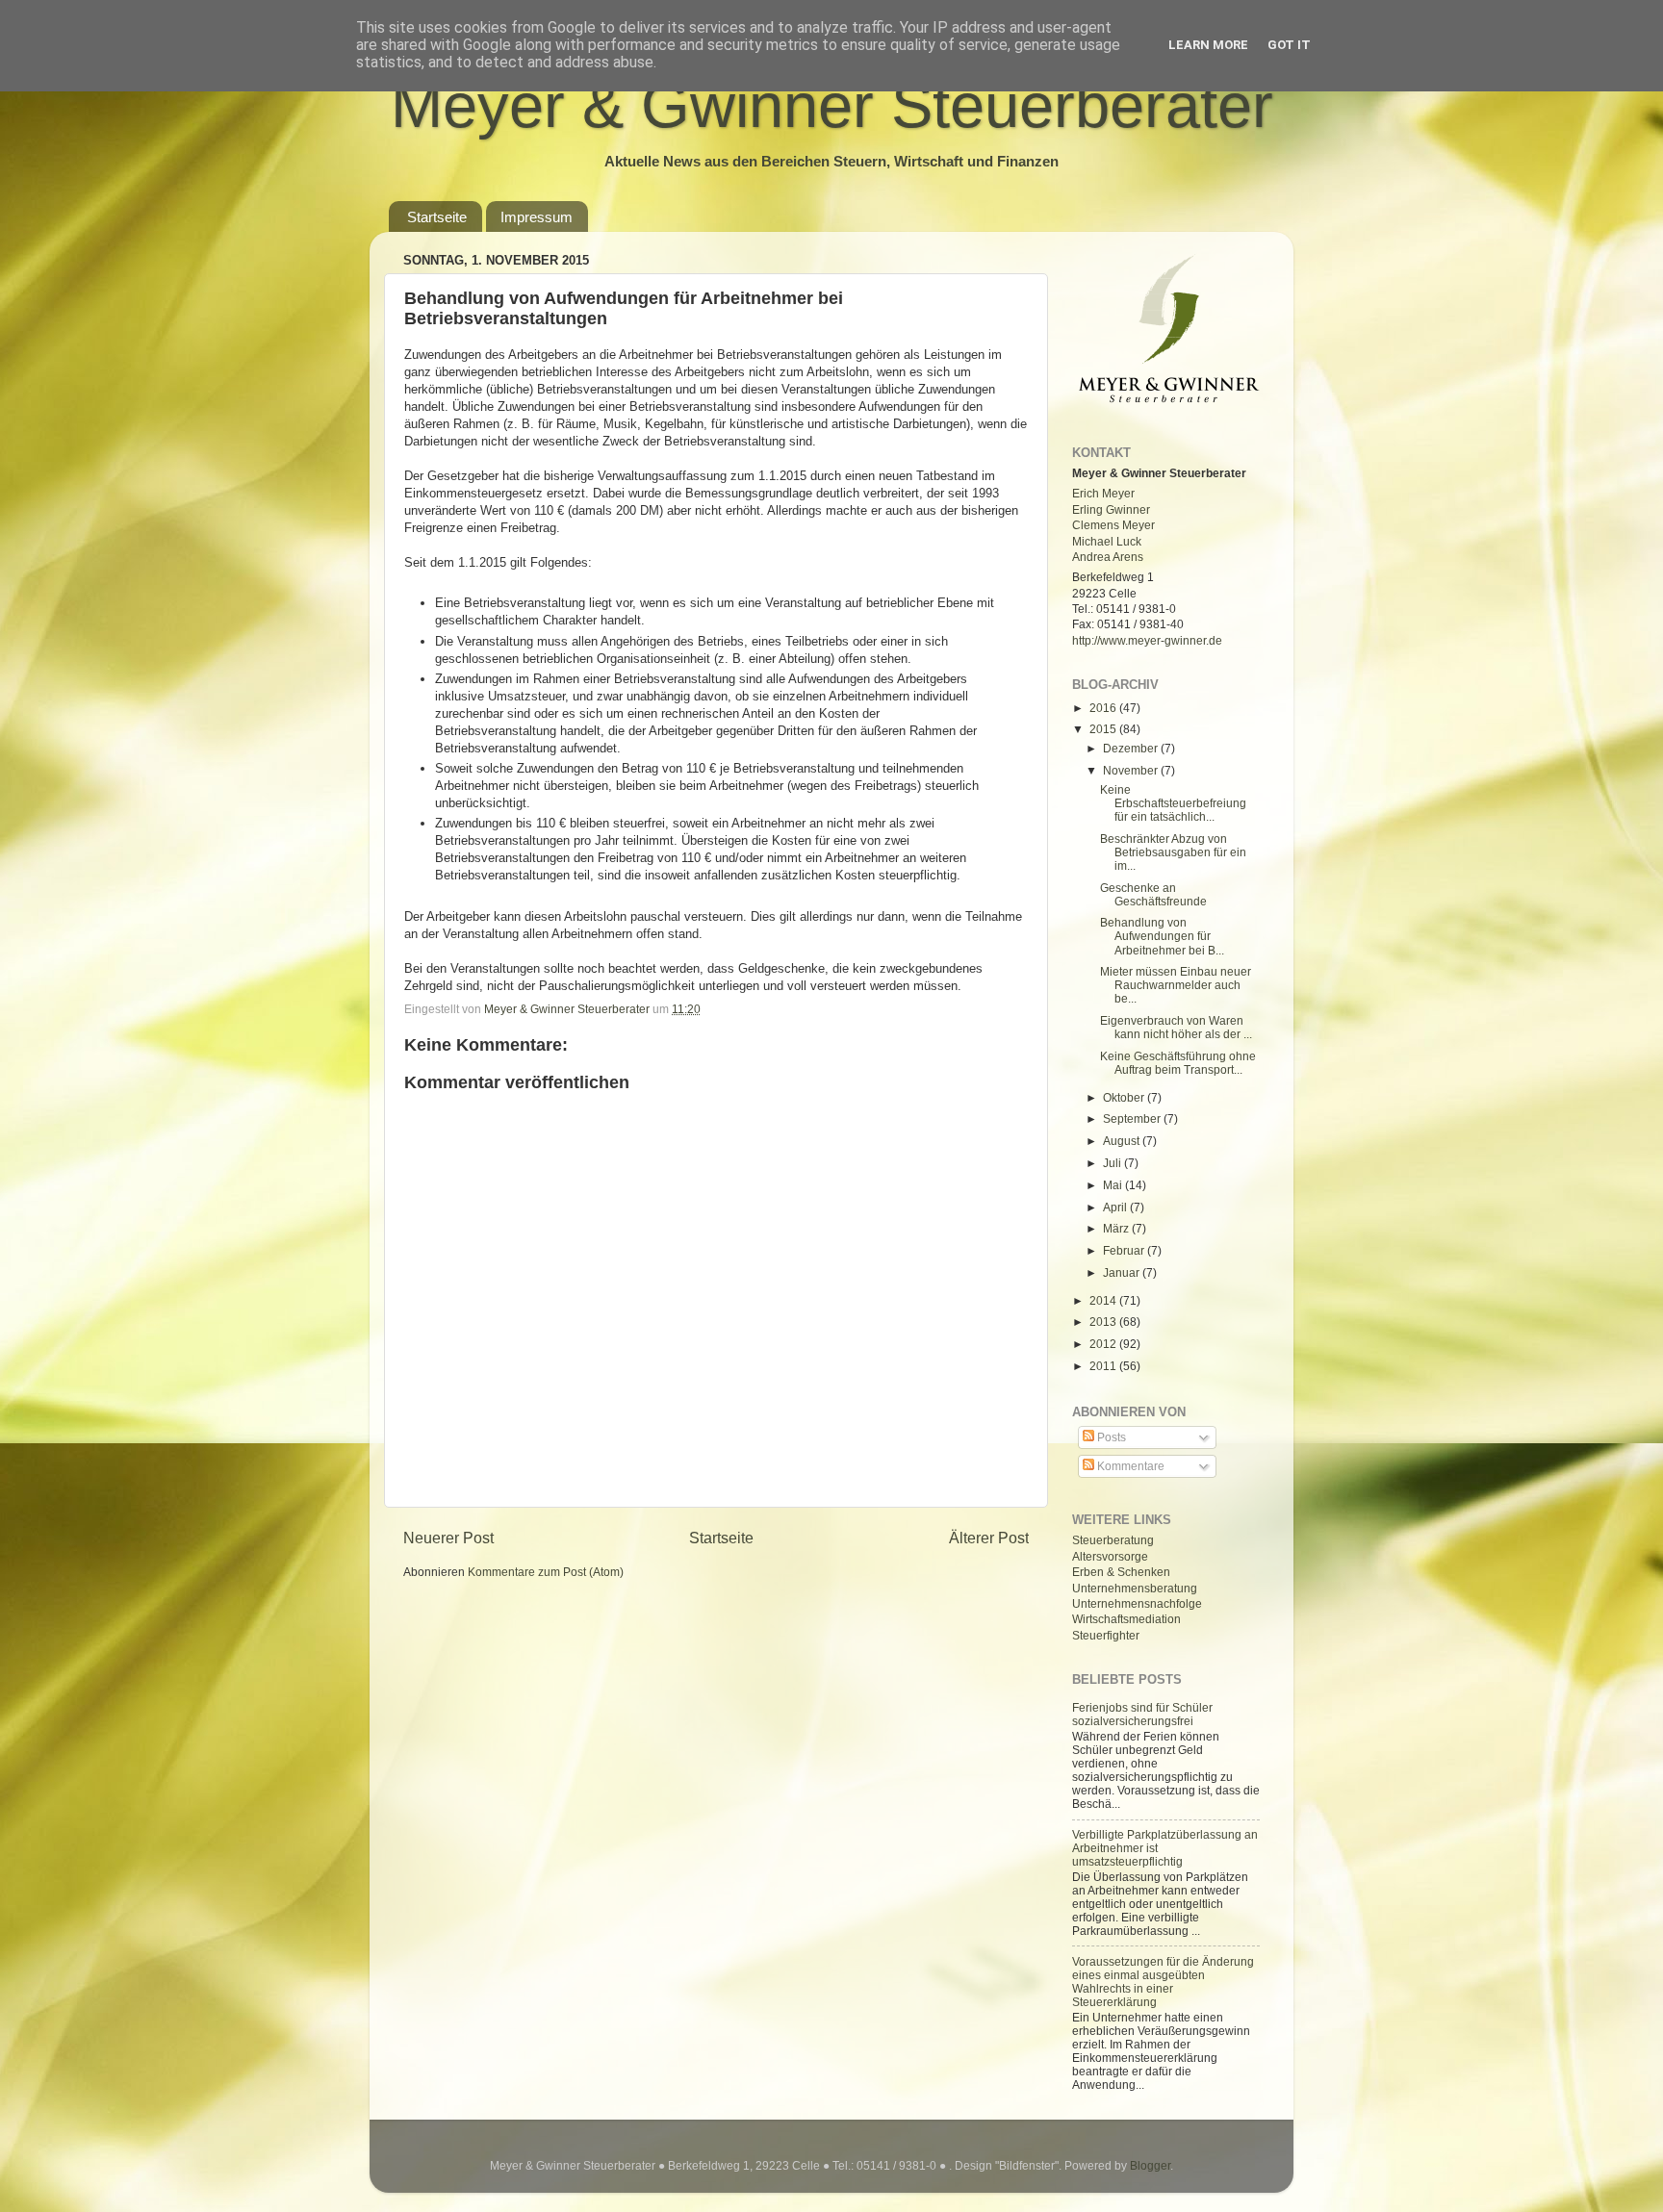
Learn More (1208, 45)
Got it (1289, 45)
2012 (1104, 1344)
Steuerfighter (1106, 1635)
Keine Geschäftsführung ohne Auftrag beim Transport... (1178, 1063)
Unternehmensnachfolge (1137, 1603)
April (1116, 1207)
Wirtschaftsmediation (1126, 1619)
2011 (1104, 1366)
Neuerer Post (448, 1538)
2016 (1104, 708)
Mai (1114, 1185)
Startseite (437, 217)
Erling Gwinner (1111, 509)
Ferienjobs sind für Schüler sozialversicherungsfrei (1142, 1714)
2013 (1104, 1322)
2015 (1104, 729)
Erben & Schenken (1121, 1572)
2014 (1104, 1300)
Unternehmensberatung (1135, 1588)
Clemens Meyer (1113, 525)
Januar (1123, 1272)
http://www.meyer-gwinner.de (1147, 640)
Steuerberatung (1113, 1540)
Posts (1110, 1437)
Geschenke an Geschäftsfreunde (1153, 894)
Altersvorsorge (1110, 1556)
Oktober (1125, 1097)
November (1132, 770)
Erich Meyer (1103, 493)
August (1123, 1141)
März (1117, 1228)
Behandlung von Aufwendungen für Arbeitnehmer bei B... (1162, 936)
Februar (1125, 1250)
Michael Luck (1107, 541)
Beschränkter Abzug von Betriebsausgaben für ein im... (1173, 852)
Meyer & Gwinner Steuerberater (832, 105)
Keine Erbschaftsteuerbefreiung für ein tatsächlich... (1173, 803)
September (1133, 1119)
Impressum (537, 217)
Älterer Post (989, 1538)
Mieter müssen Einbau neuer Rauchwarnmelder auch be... (1176, 985)
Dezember (1132, 748)
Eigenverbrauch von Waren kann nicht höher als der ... (1176, 1027)
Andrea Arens (1108, 557)
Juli (1113, 1163)
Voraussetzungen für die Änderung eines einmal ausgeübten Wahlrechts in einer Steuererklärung (1163, 1982)
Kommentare (1129, 1466)
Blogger (1150, 2165)
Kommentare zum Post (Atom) (546, 1572)
